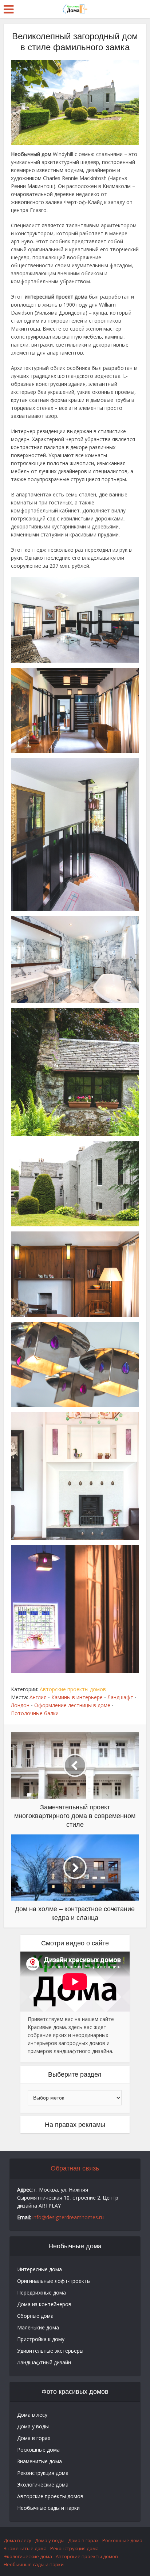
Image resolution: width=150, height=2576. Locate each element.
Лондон (20, 1705)
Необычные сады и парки (48, 2508)
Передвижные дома (42, 2293)
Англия (38, 1697)
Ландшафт (120, 1697)
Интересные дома (40, 2269)
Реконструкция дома (43, 2473)
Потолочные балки (35, 1713)
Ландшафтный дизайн (44, 2362)
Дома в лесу (32, 2415)
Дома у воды (33, 2426)
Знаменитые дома (40, 2461)
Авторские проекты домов (73, 1689)
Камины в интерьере (77, 1697)
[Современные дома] (75, 8)
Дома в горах (34, 2438)
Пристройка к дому (41, 2339)
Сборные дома (35, 2316)
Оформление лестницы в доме (72, 1705)
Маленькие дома (38, 2327)
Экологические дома (43, 2485)
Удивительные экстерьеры (50, 2351)
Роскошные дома (38, 2450)
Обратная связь (75, 2168)
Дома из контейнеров (44, 2304)
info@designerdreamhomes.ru (68, 2217)
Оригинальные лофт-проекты (54, 2281)
